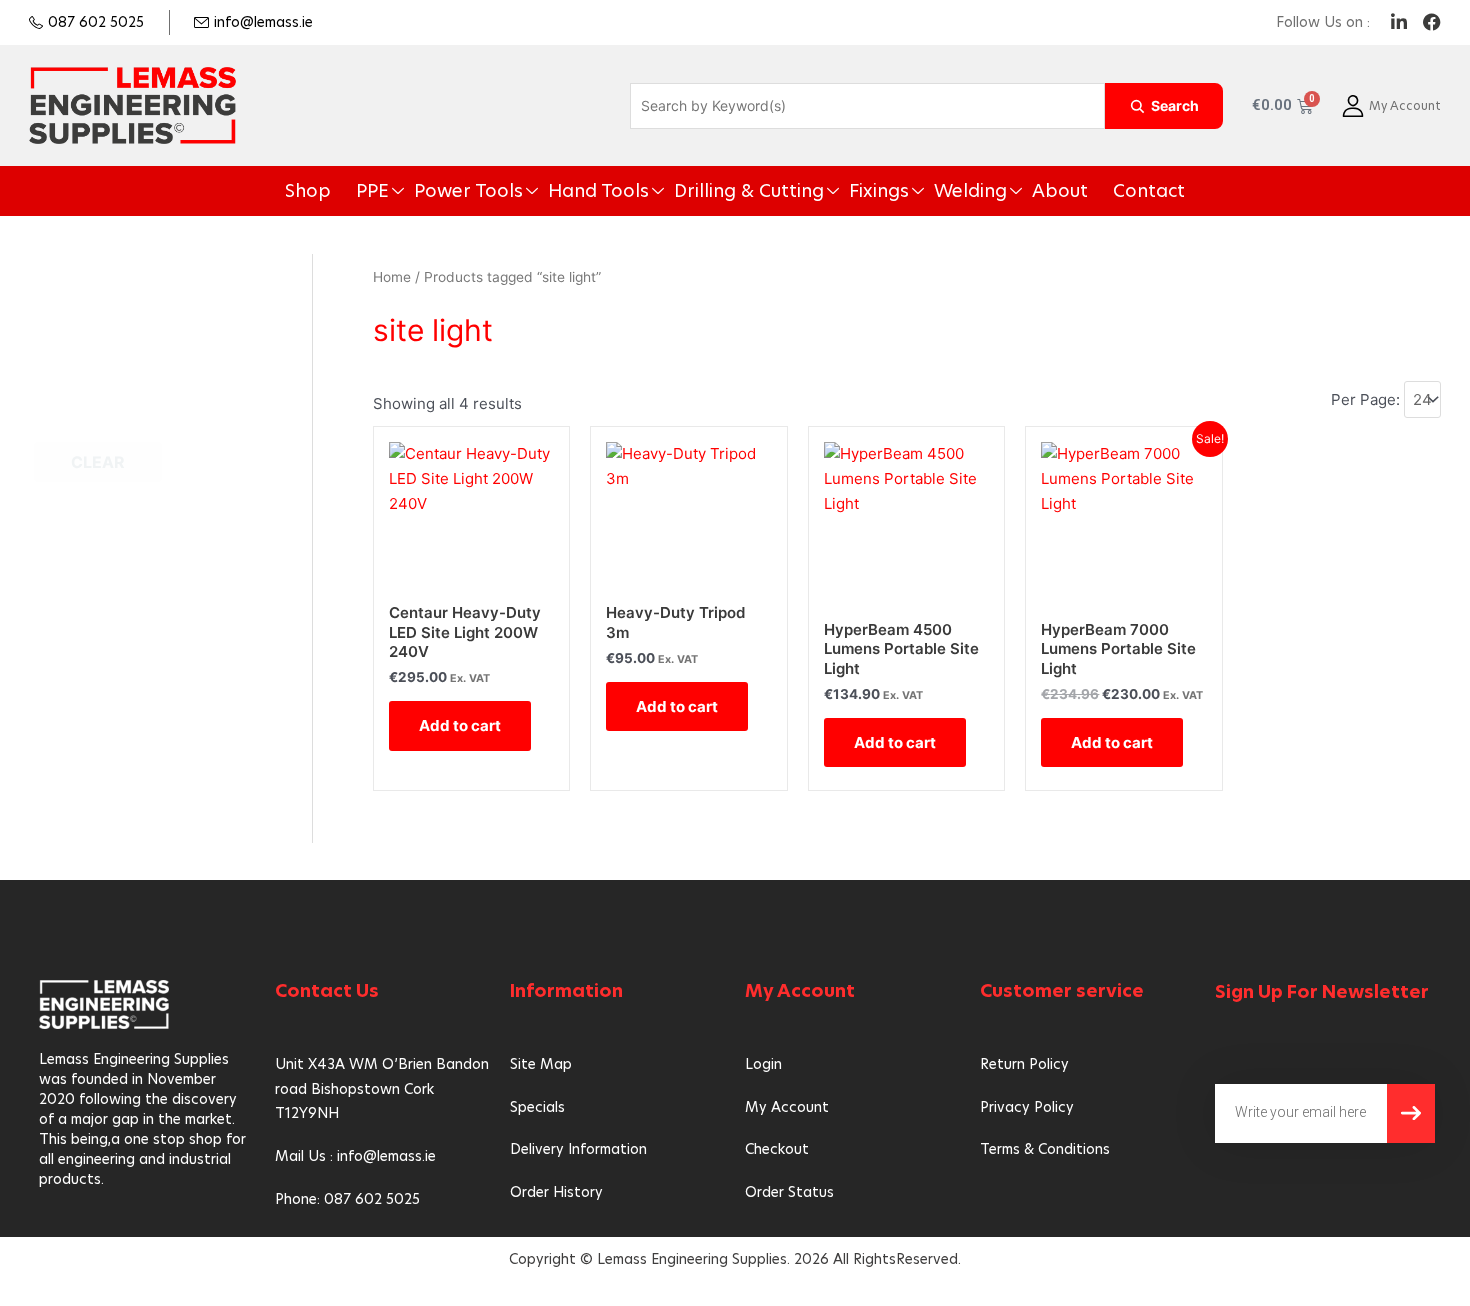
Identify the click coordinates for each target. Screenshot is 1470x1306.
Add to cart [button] (460, 725)
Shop (385, 191)
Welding (926, 191)
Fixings (851, 191)
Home (392, 277)
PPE (440, 191)
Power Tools (520, 191)
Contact (1074, 191)
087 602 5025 (96, 22)
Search (1175, 105)
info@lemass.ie (263, 22)
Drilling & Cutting (747, 191)
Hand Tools (626, 191)
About (999, 191)
